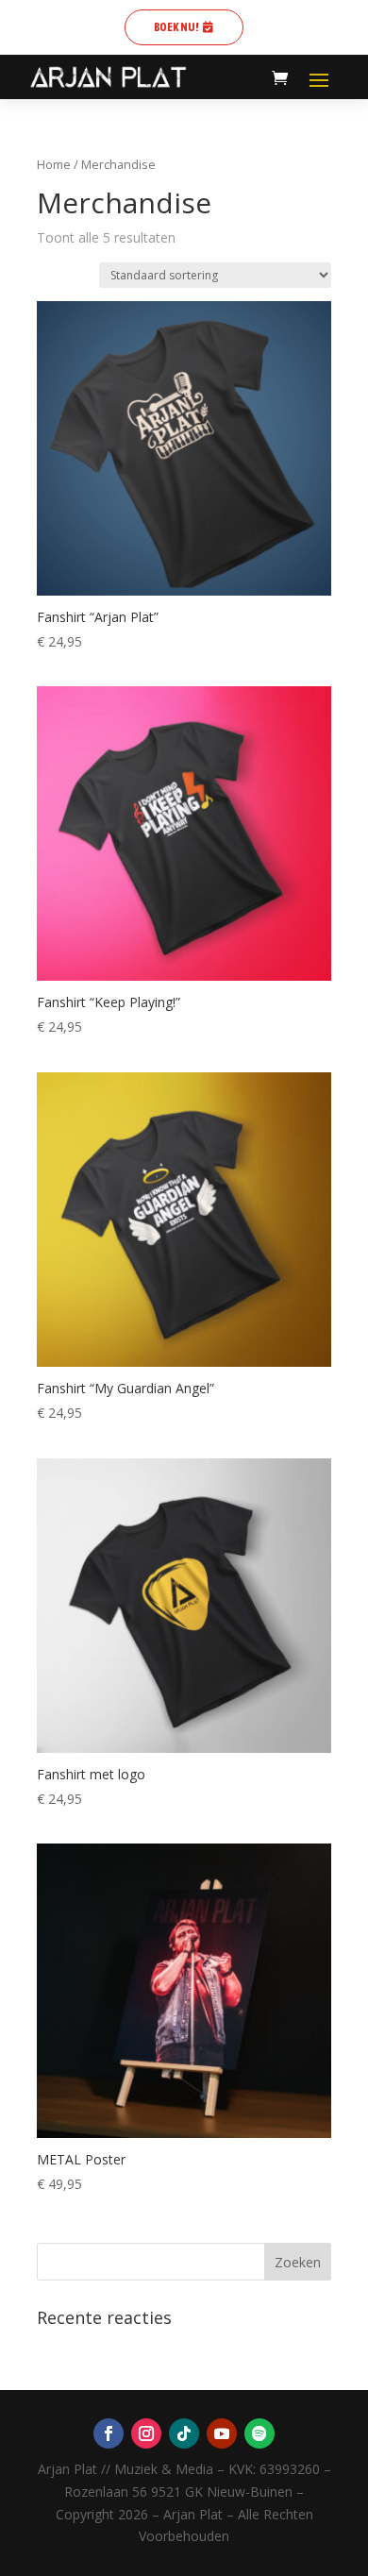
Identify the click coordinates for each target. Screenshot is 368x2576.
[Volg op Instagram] (146, 2433)
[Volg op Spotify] (259, 2433)
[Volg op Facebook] (109, 2433)
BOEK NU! (176, 27)
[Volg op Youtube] (222, 2433)
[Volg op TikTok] (184, 2433)
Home (54, 164)
